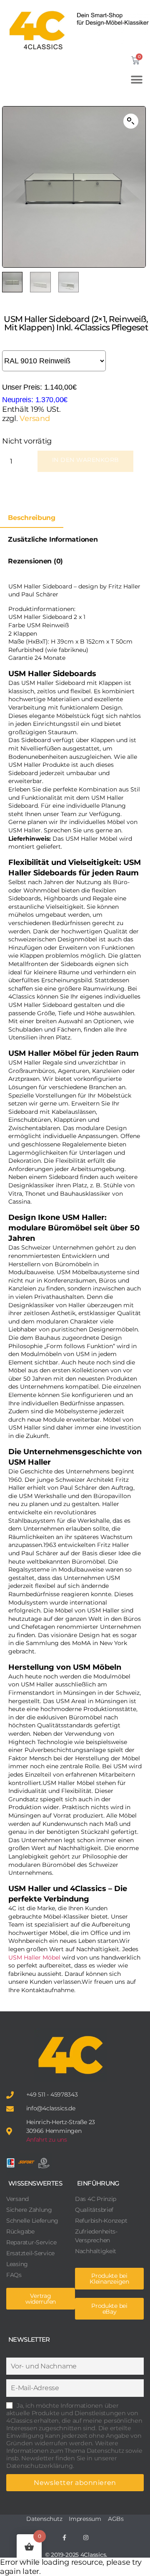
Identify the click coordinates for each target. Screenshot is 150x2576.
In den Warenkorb (85, 460)
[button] (139, 80)
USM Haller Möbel (34, 1957)
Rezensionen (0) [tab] (35, 561)
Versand (35, 418)
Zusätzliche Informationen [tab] (53, 539)
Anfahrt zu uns (47, 2140)
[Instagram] (86, 2538)
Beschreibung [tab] (32, 518)
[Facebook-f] (64, 2538)
